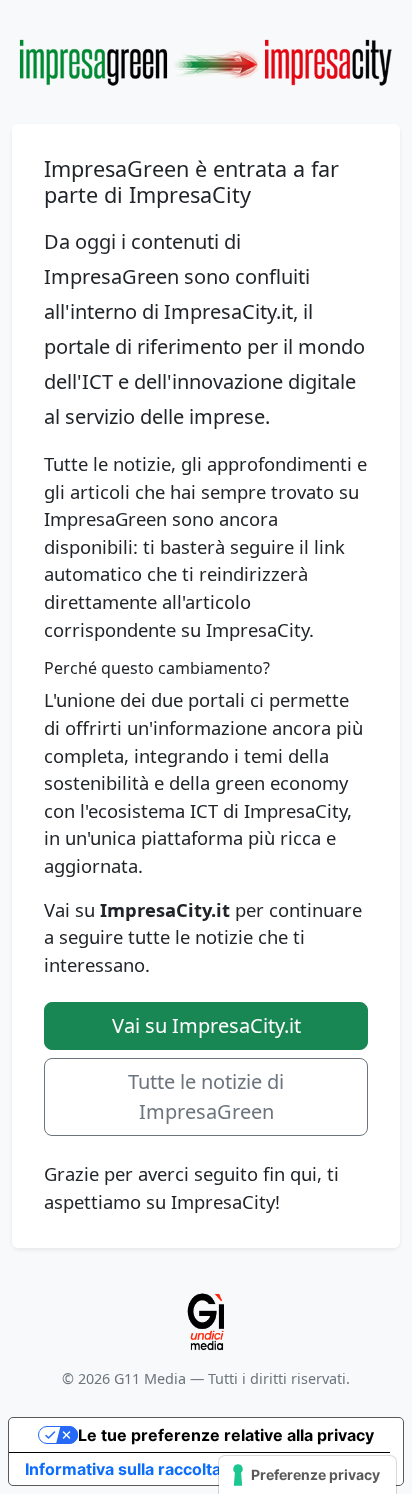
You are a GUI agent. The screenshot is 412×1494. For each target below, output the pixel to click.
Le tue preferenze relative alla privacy (226, 1435)
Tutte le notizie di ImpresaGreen (206, 1096)
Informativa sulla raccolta (123, 1469)
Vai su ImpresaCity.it (206, 1025)
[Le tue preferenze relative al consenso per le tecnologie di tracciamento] (307, 1475)
